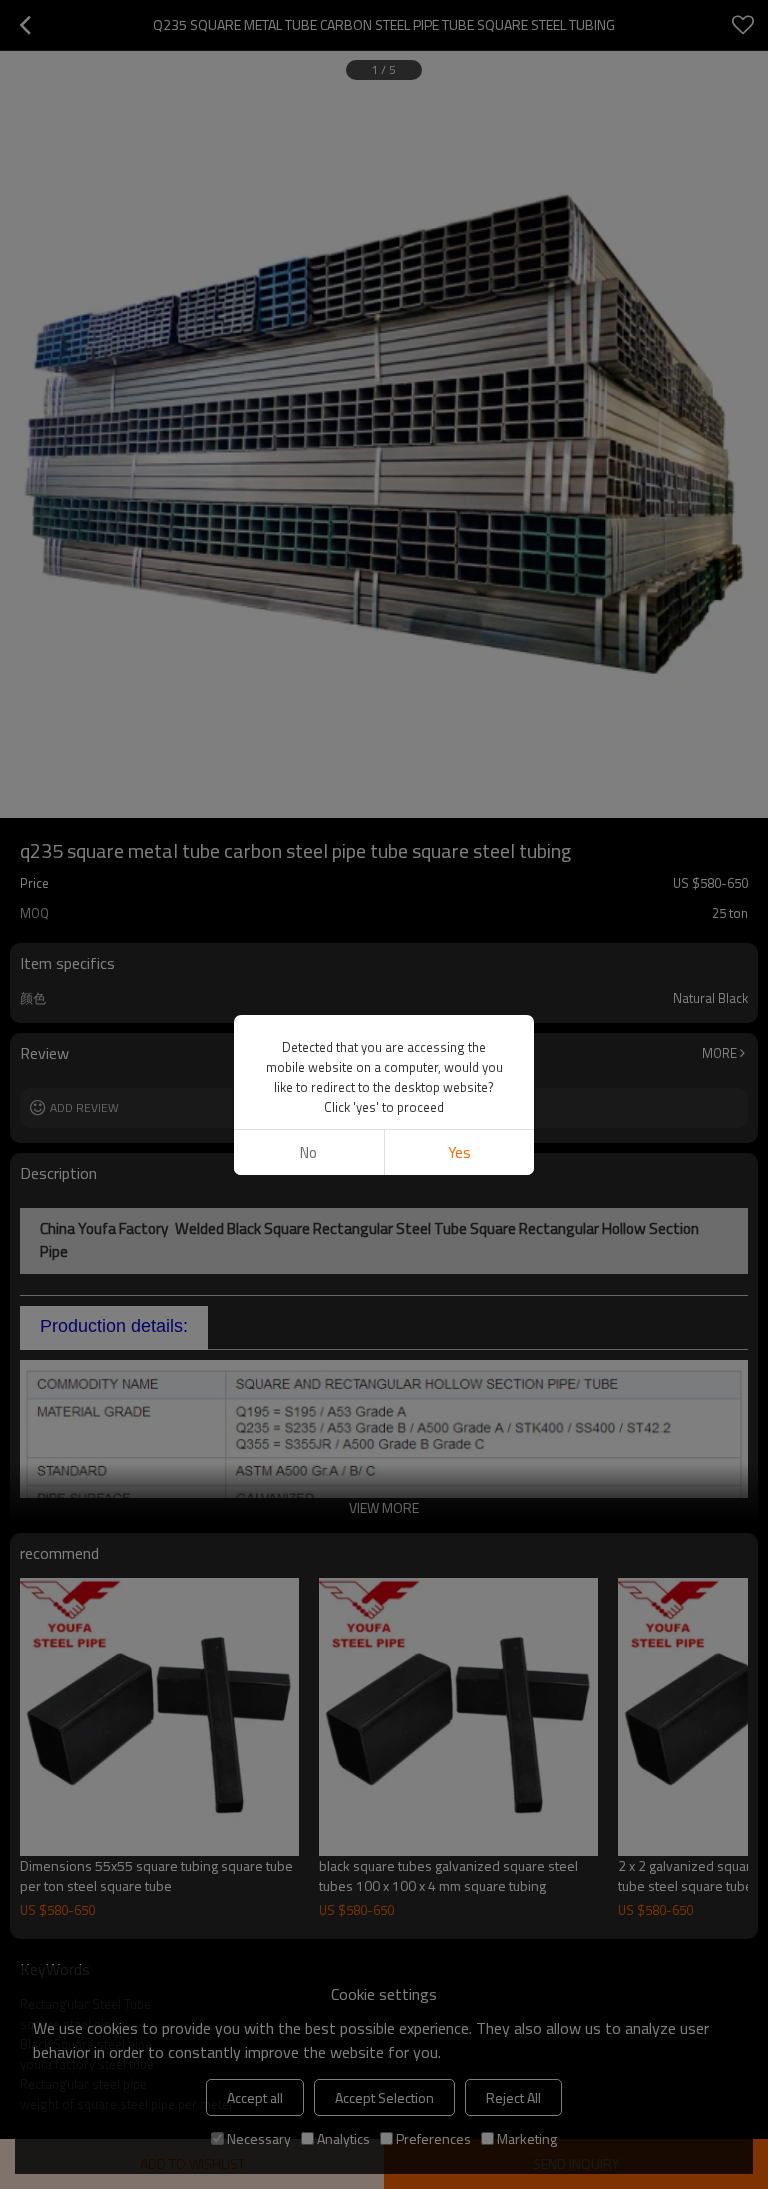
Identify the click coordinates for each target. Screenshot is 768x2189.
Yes (459, 1152)
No (308, 1152)
